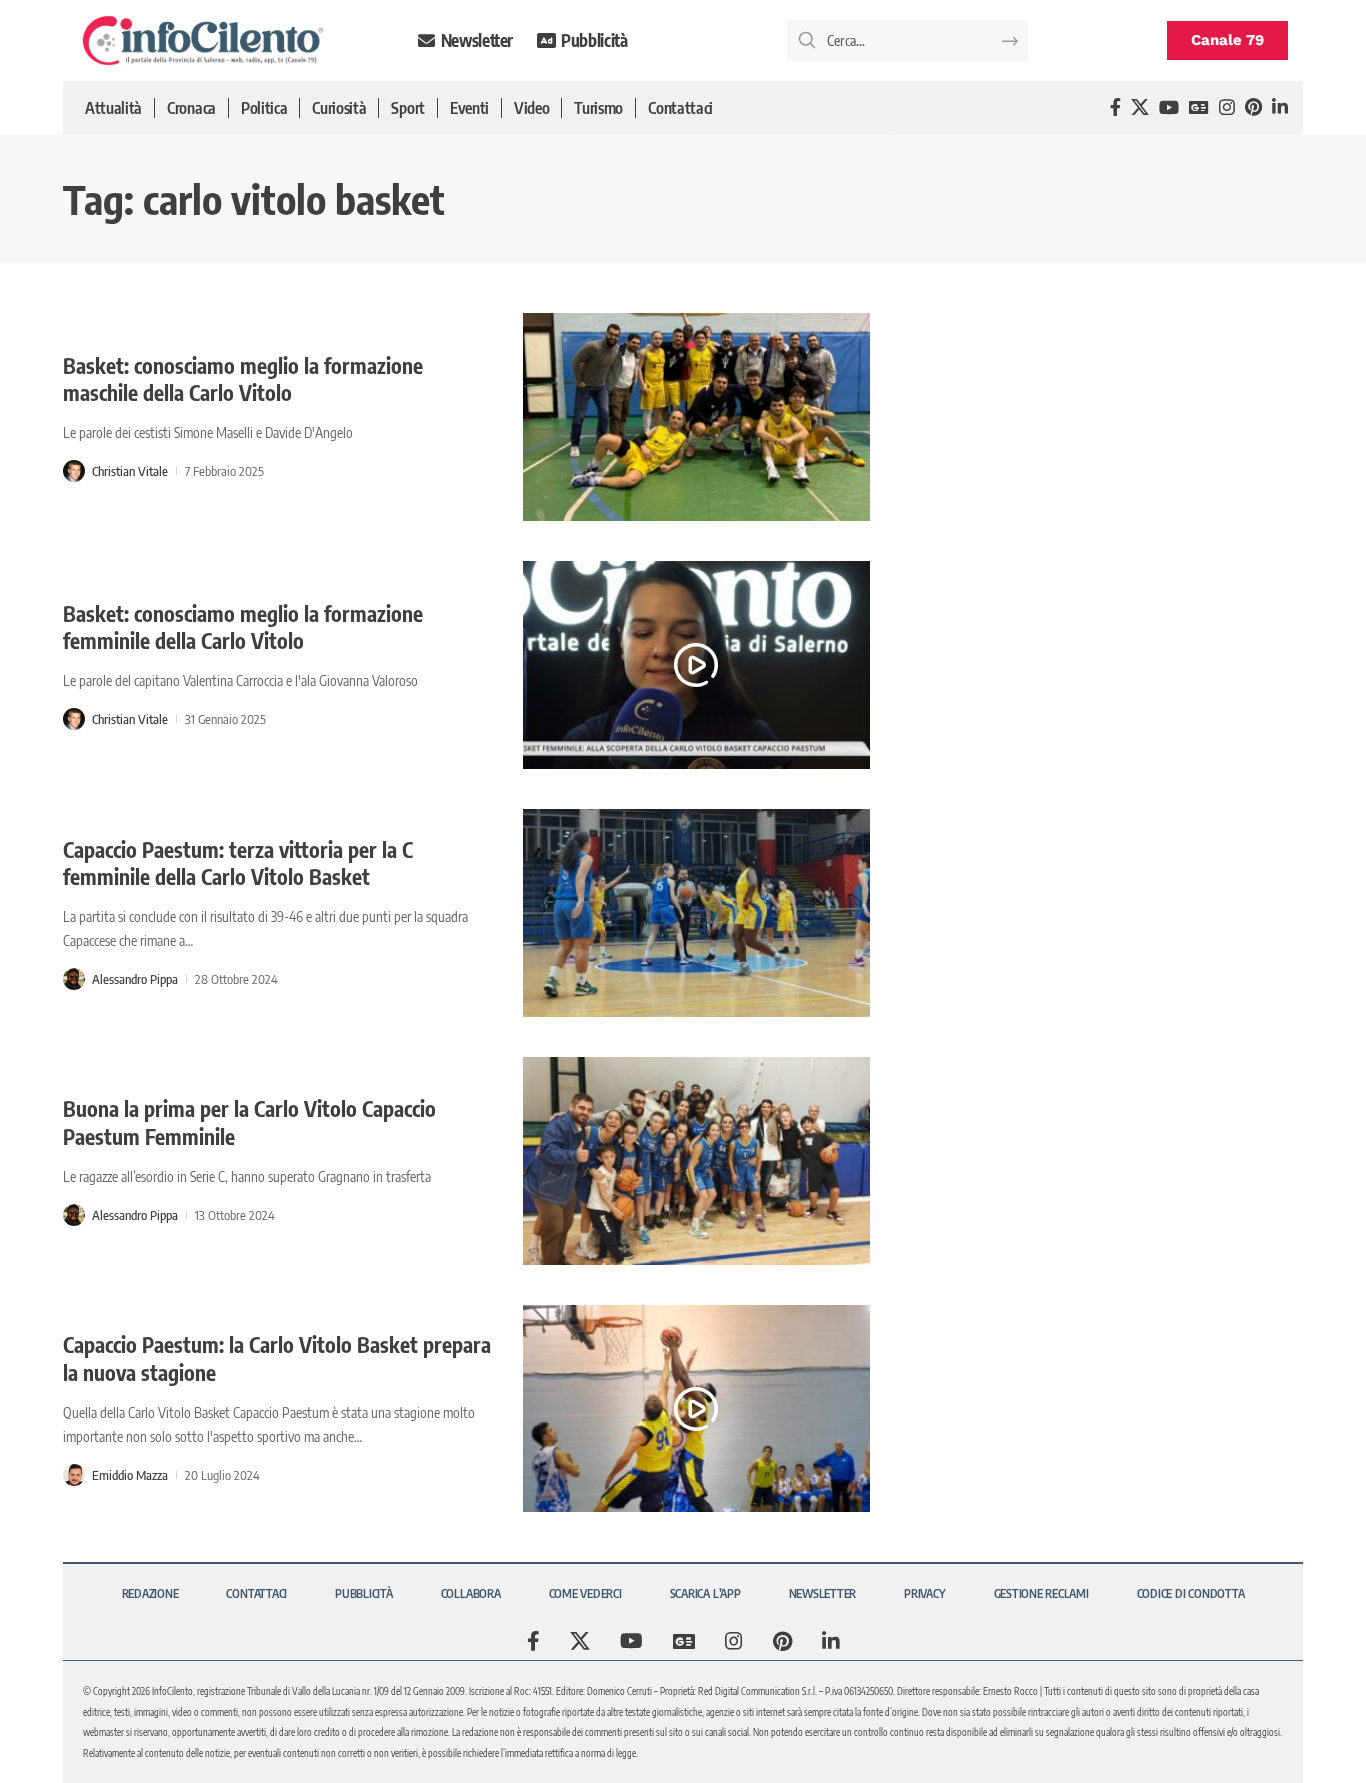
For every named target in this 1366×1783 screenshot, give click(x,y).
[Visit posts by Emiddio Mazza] (74, 1475)
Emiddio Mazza (130, 1475)
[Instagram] (1227, 107)
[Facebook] (1115, 107)
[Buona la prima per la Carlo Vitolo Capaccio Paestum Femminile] (696, 1161)
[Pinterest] (1253, 107)
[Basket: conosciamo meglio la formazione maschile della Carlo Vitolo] (696, 417)
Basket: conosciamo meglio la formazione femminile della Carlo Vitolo (243, 627)
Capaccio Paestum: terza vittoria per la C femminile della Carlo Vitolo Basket (238, 863)
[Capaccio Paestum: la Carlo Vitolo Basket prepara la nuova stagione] (696, 1409)
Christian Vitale (130, 471)
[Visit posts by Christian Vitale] (74, 471)
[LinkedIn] (1280, 107)
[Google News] (1199, 107)
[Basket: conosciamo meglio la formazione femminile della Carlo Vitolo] (696, 665)
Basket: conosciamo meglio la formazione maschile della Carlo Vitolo (243, 379)
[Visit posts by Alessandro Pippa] (74, 979)
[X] (1140, 107)
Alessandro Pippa (135, 979)
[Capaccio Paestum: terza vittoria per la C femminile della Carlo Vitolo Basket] (696, 913)
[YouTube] (1169, 107)
